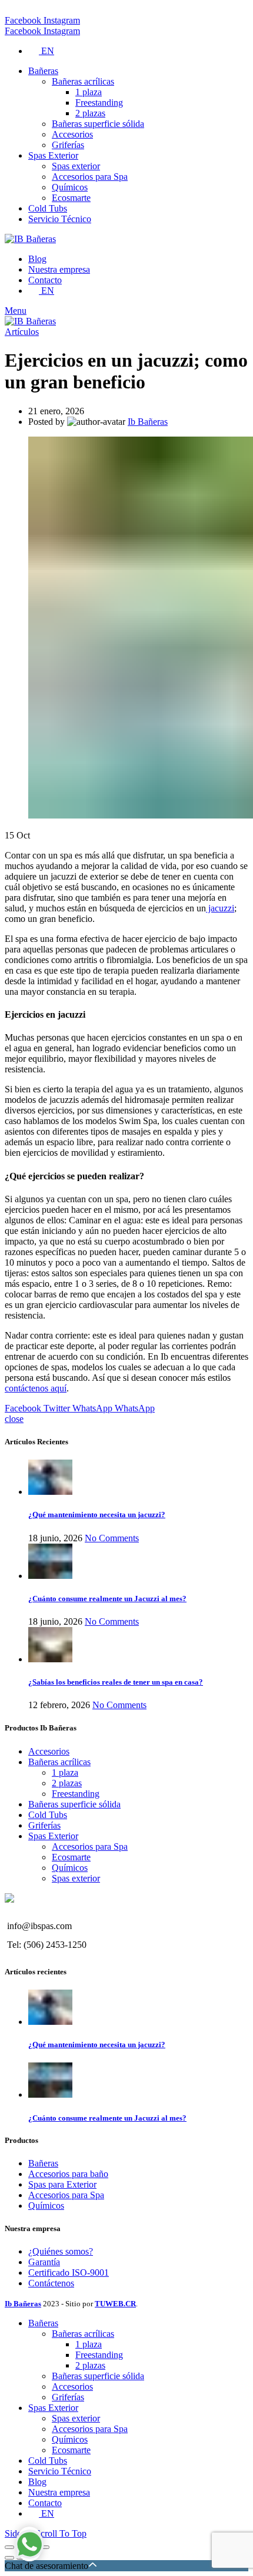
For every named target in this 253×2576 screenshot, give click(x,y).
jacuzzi (220, 908)
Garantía (44, 2262)
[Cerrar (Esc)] (9, 2547)
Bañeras (43, 2163)
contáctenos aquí (36, 1388)
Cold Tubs (48, 1815)
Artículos (22, 332)
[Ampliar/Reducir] (45, 2547)
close (14, 1419)
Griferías (44, 1825)
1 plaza (65, 1772)
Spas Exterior (53, 1836)
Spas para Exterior (62, 2184)
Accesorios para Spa (90, 1847)
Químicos (70, 1868)
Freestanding (76, 1794)
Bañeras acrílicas (59, 1762)
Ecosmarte (71, 1857)
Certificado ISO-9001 (69, 2273)
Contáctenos (51, 2283)
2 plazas (67, 1783)
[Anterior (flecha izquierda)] (9, 2558)
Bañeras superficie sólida (74, 1804)
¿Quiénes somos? (61, 2251)
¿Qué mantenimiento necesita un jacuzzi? (97, 1515)
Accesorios (49, 1751)
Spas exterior (76, 1878)
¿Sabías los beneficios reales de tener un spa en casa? (116, 1682)
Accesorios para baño (68, 2174)
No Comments (112, 1538)
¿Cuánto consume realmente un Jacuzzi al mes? (107, 1599)
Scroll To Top (61, 2533)
